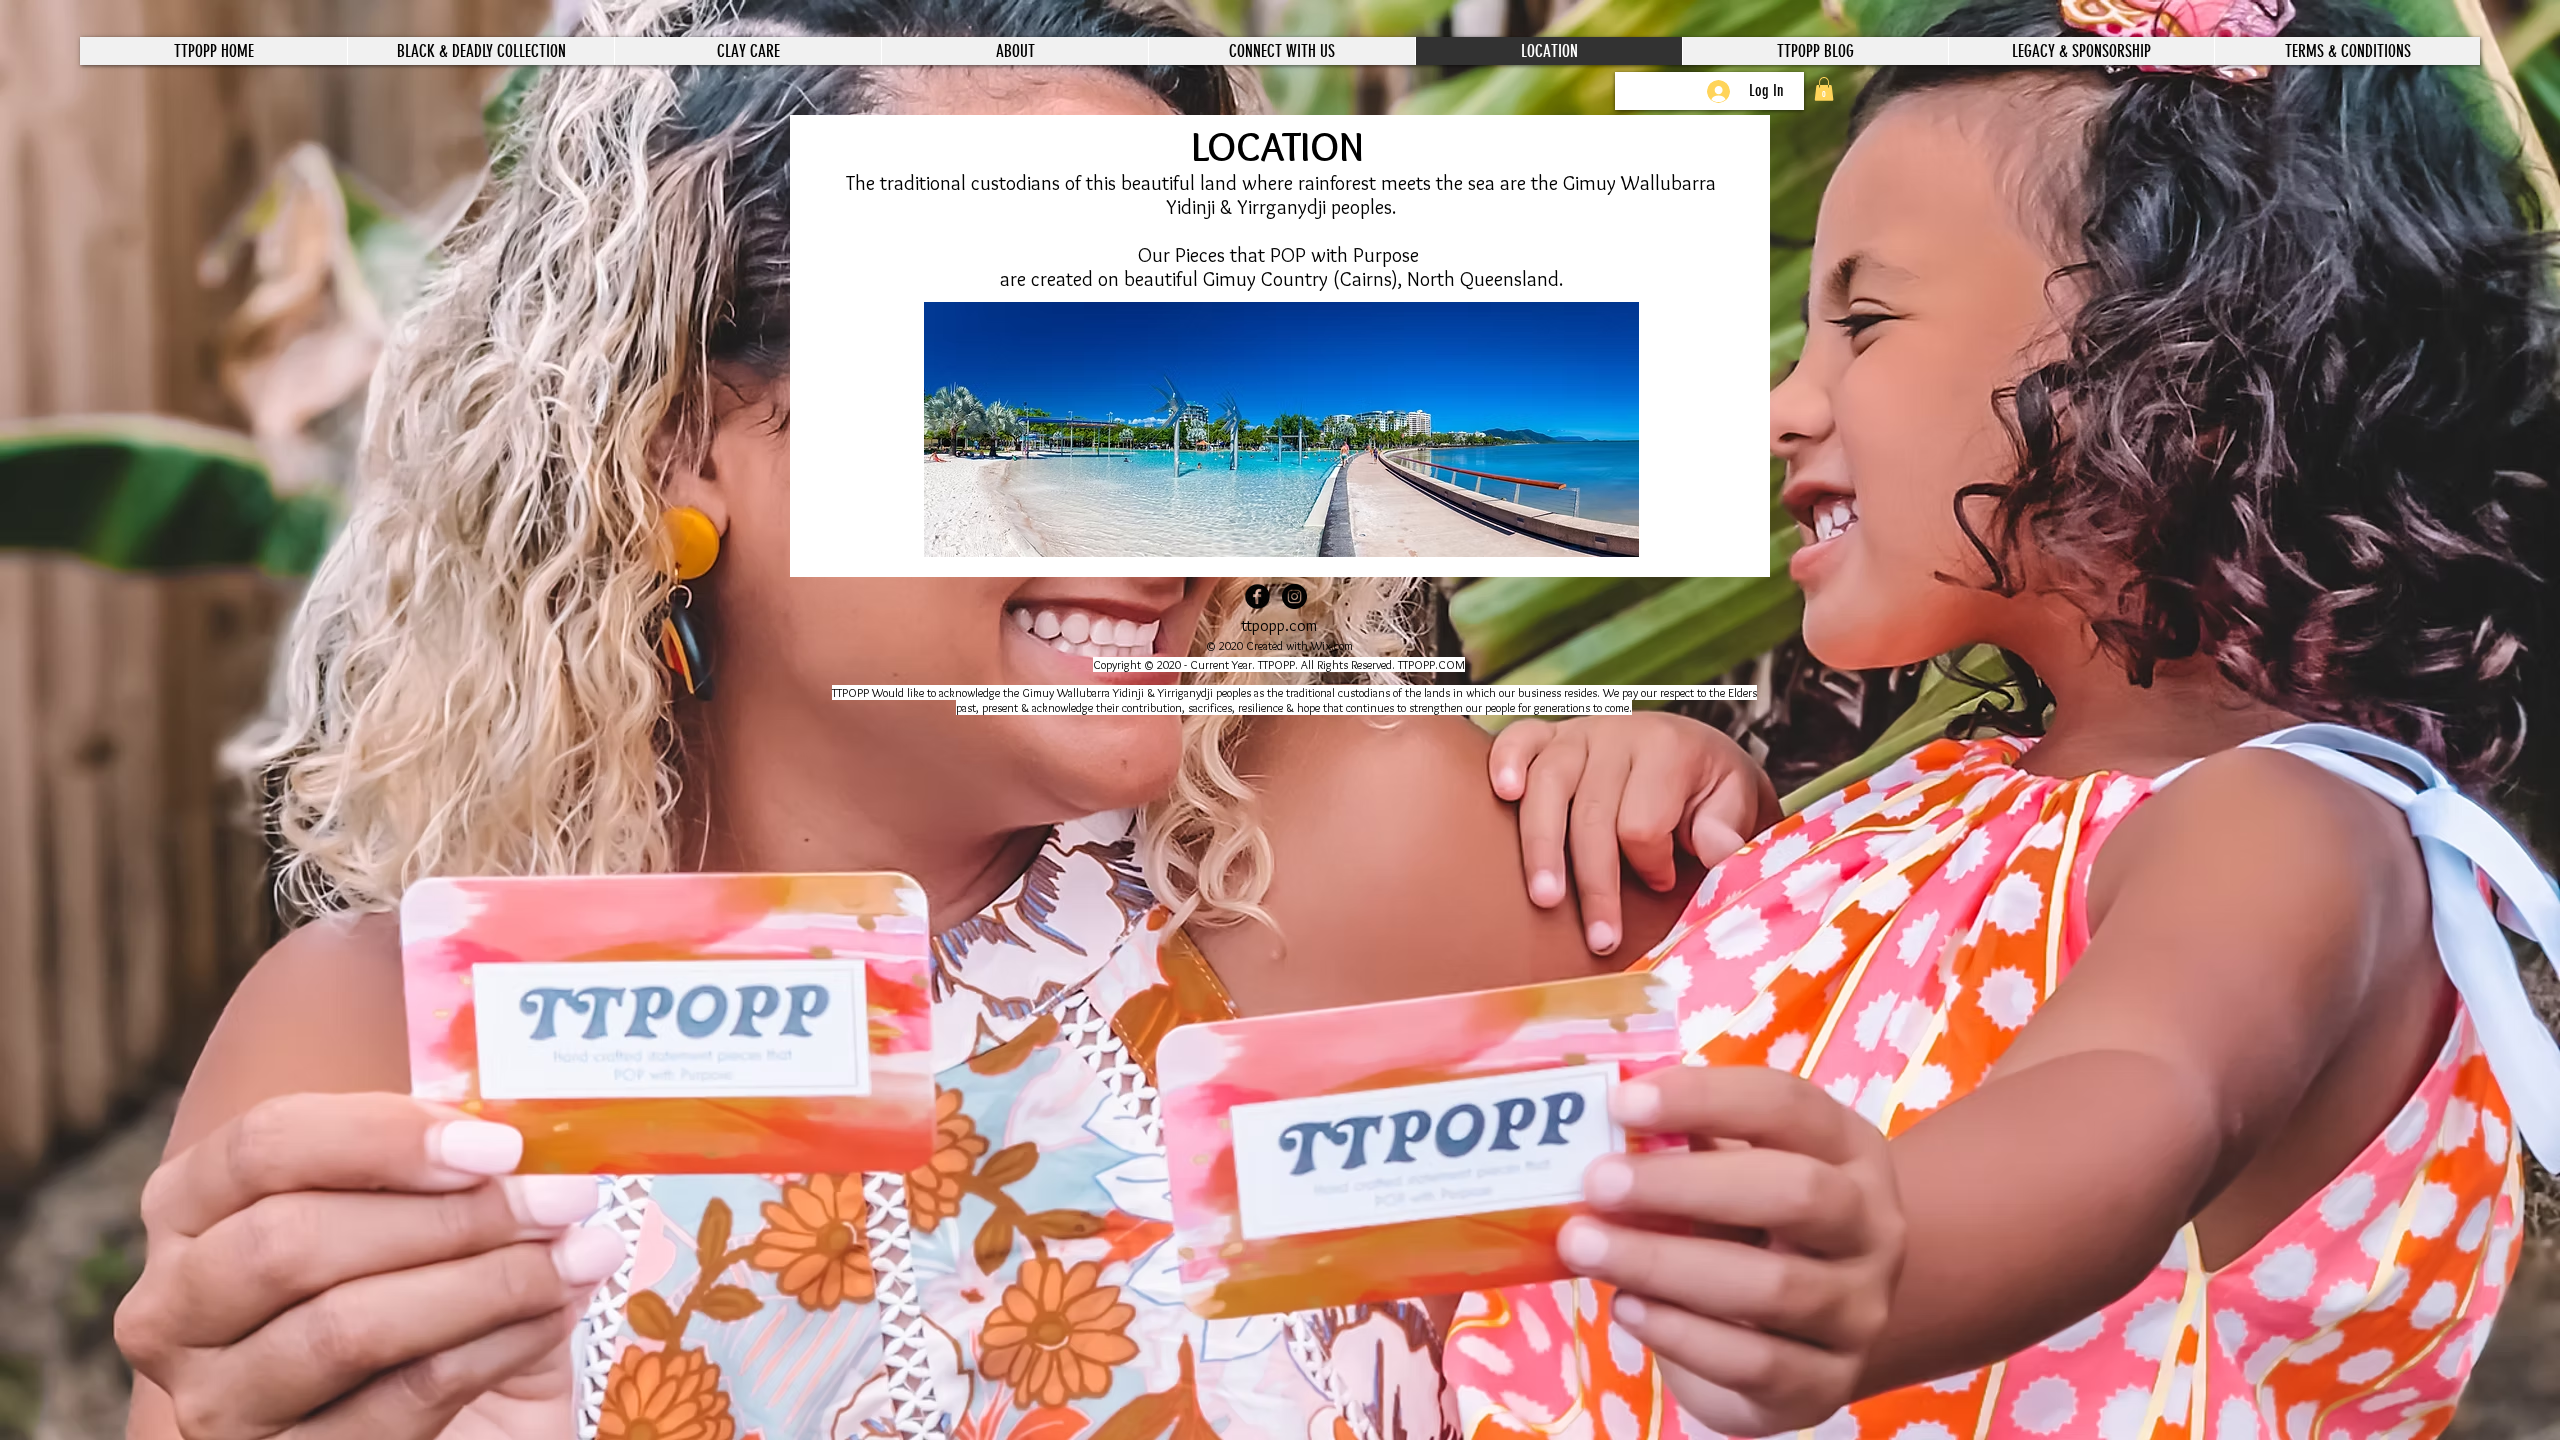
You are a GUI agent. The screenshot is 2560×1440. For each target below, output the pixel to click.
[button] (1824, 89)
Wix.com (1332, 645)
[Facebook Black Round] (1257, 596)
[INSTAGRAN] (1294, 596)
